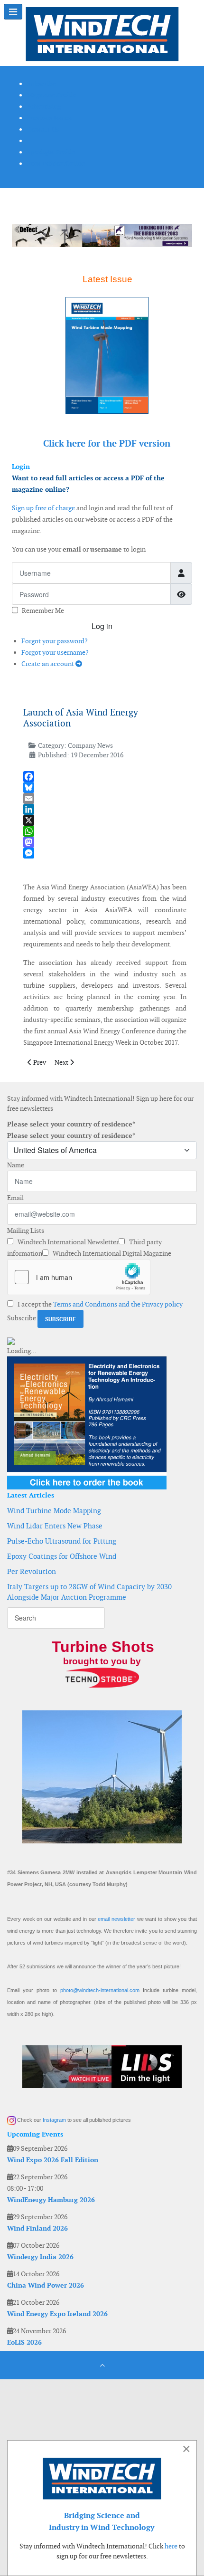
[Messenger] (105, 853)
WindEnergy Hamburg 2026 (51, 2200)
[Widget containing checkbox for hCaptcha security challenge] (79, 1277)
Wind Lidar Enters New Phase (55, 1526)
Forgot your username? (55, 652)
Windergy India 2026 (40, 2257)
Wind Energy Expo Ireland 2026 (57, 2314)
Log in (102, 626)
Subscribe (22, 1318)
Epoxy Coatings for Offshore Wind (62, 1556)
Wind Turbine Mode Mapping (54, 1511)
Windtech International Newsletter (67, 1242)
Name (16, 1165)
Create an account (48, 664)
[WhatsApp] (105, 831)
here (171, 2546)
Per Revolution (32, 1571)
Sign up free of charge (43, 508)
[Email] (105, 798)
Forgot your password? (55, 641)
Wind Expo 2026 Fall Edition (53, 2160)
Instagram (54, 2120)
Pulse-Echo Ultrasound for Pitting (62, 1541)
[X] (105, 820)
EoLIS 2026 (24, 2342)
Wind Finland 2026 (37, 2228)
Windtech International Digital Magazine (111, 1253)
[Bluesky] (105, 787)
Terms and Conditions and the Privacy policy (118, 1304)
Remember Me (43, 611)
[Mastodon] (105, 842)
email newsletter (116, 1919)
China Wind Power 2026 (46, 2285)
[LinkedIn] (105, 809)
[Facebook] (105, 777)
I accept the (99, 1304)
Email (15, 1198)
